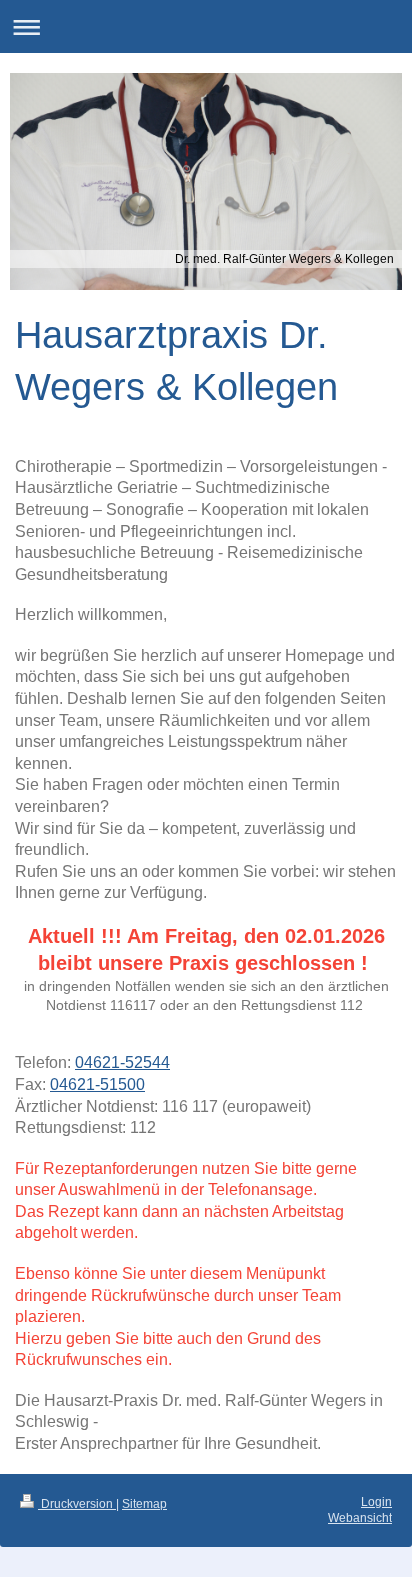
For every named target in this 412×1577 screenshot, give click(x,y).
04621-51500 (97, 1084)
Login (376, 1502)
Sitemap (144, 1504)
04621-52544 (122, 1062)
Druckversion (77, 1504)
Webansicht (360, 1518)
